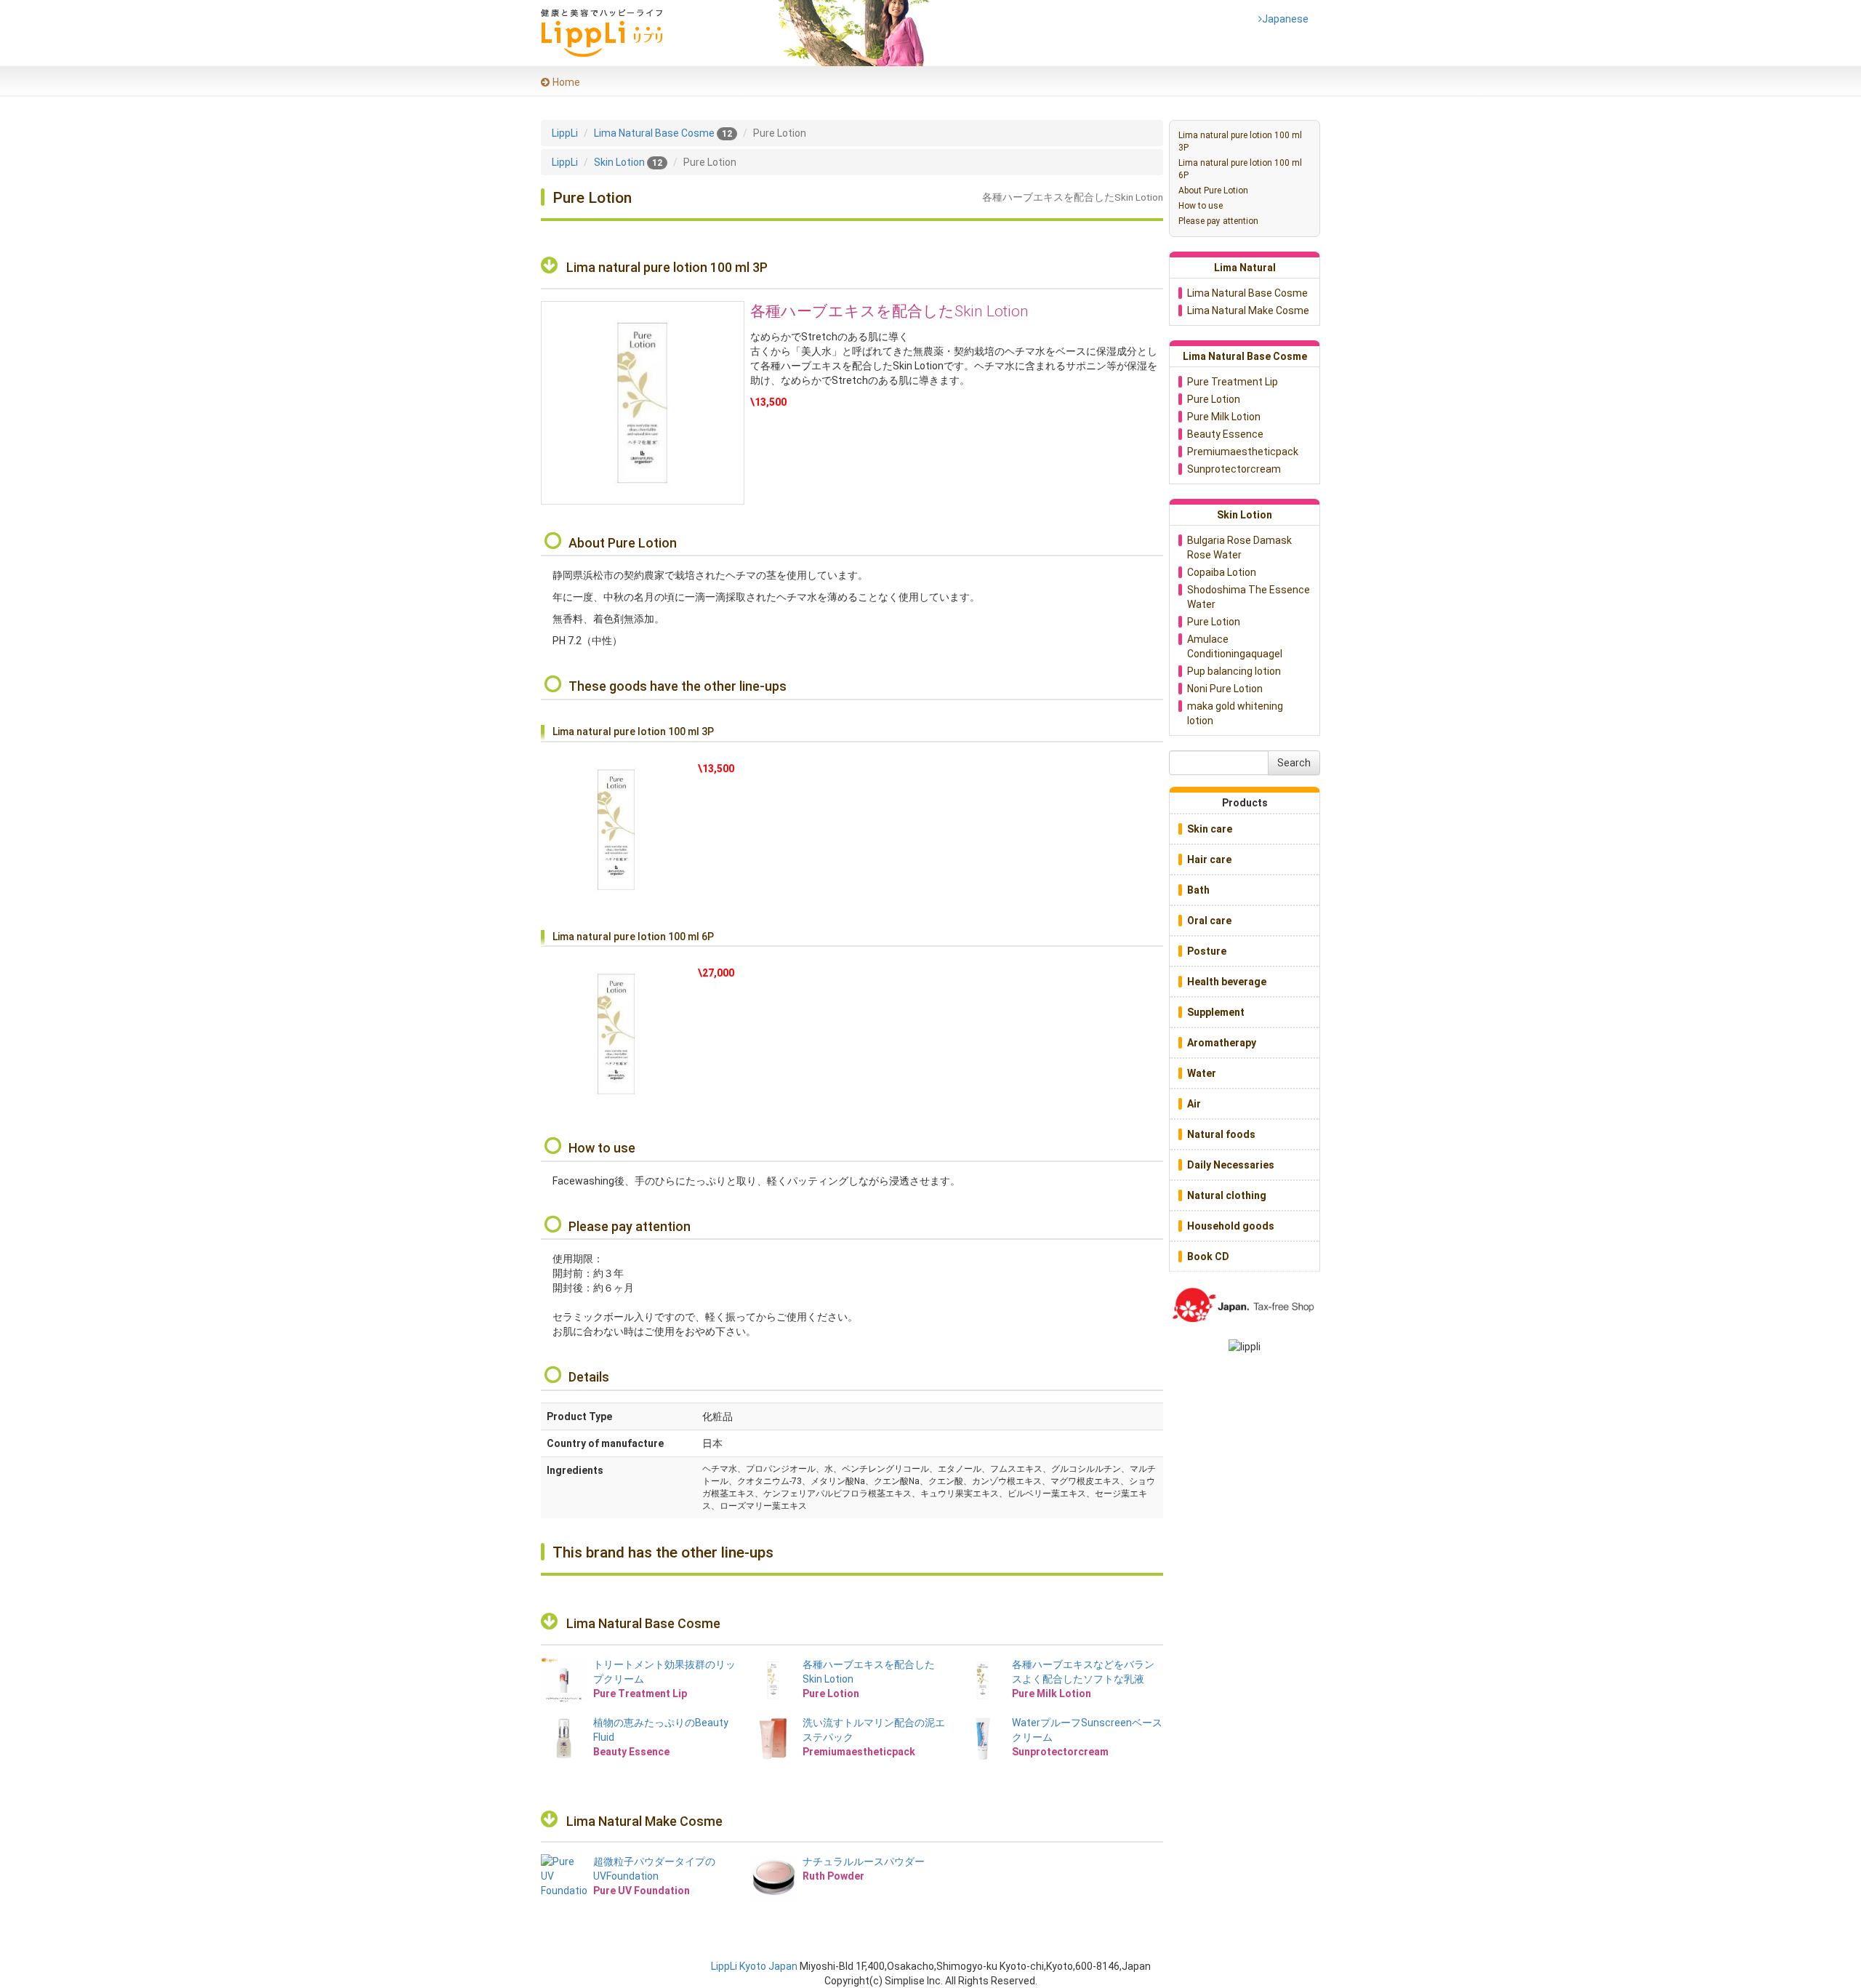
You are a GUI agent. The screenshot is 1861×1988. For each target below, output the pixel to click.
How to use (1201, 206)
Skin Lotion (1245, 515)
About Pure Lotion (1213, 191)
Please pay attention (1218, 221)
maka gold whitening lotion (1235, 713)
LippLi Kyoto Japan (754, 1966)
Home (566, 82)
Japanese (1283, 19)
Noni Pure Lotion (1225, 689)
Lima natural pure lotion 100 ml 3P (1240, 141)
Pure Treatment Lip (1233, 382)
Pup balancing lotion (1234, 671)
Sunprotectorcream (1234, 469)
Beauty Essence (1225, 434)
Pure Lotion (1214, 399)
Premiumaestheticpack (1243, 452)
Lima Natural (1245, 268)
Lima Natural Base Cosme (643, 1623)
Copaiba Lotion (1222, 572)
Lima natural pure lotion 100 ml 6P (1240, 169)
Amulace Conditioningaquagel (1235, 646)
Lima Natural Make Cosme (644, 1821)
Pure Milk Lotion (1224, 417)
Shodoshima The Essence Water (1249, 597)
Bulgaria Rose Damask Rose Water (1239, 548)
